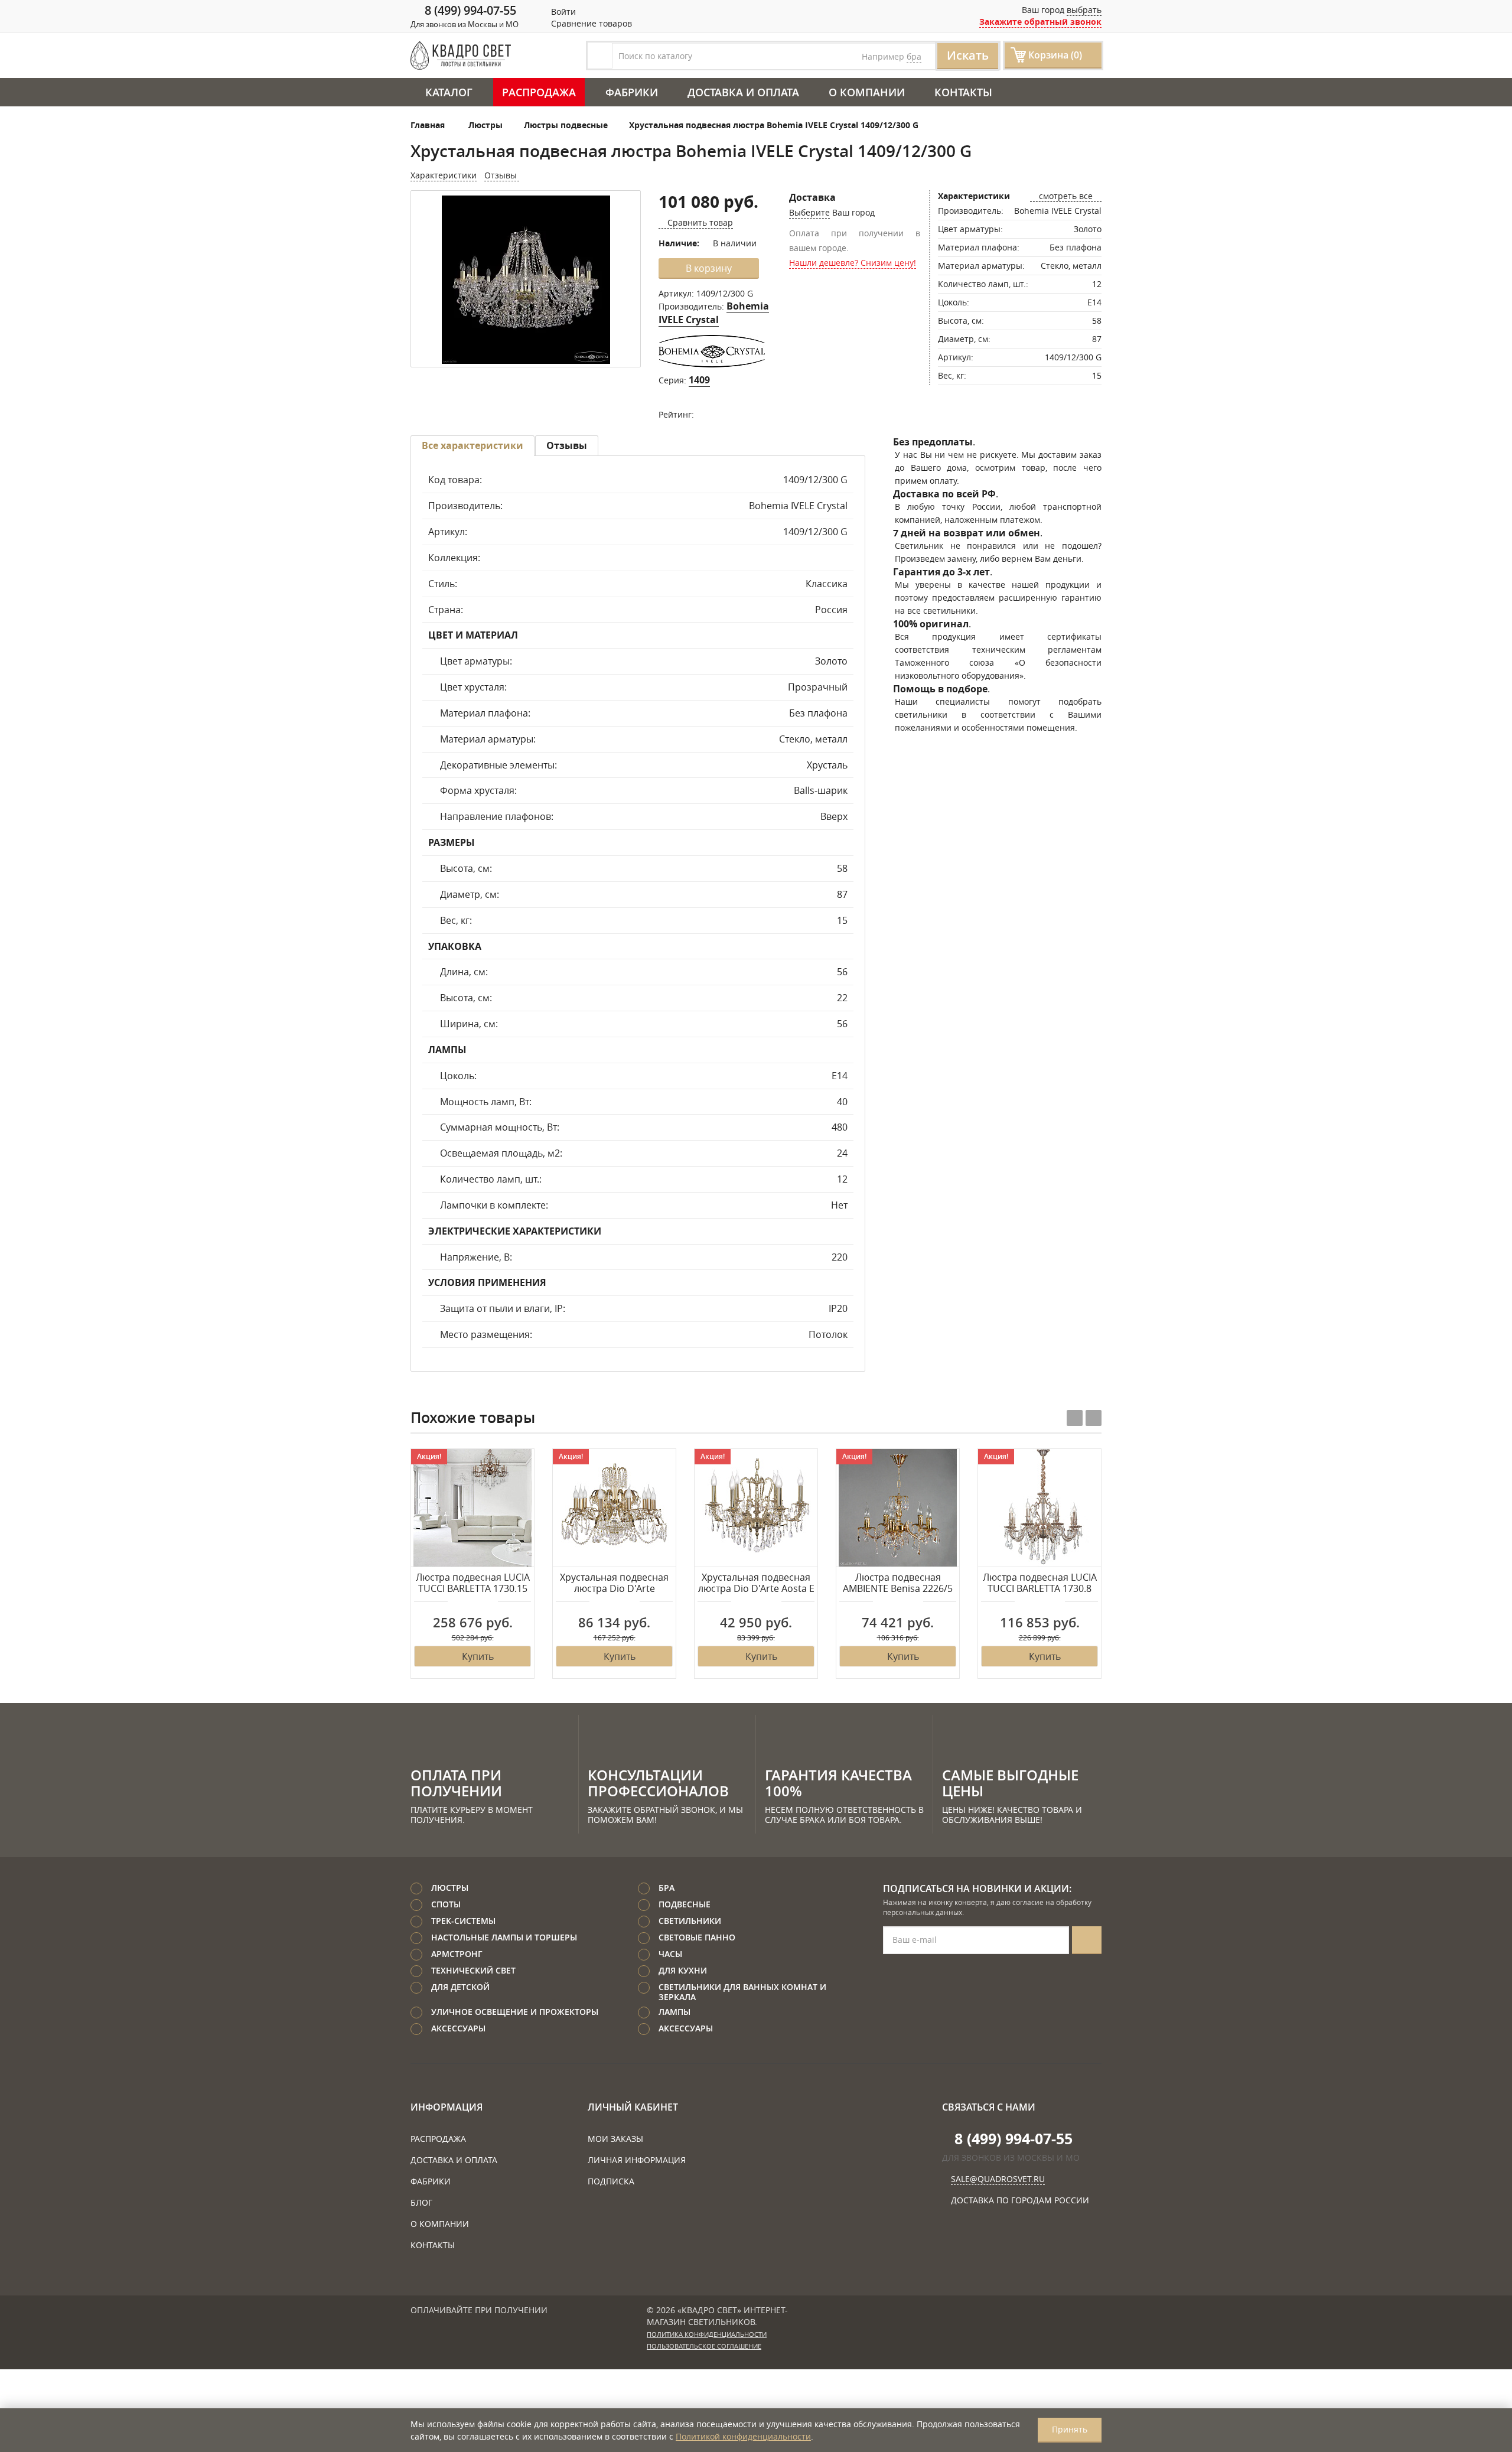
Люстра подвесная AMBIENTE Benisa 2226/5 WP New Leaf (898, 1584)
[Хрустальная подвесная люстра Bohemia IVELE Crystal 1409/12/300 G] (526, 280)
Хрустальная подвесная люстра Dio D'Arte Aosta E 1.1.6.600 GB (756, 1584)
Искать (968, 55)
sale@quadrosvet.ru (998, 2179)
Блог (421, 2202)
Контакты (963, 92)
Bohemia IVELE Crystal (714, 313)
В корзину (709, 268)
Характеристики (444, 175)
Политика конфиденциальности (707, 2334)
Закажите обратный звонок (1040, 22)
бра (914, 56)
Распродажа (539, 92)
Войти (562, 12)
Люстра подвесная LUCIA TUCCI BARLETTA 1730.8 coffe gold (1040, 1584)
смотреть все (1066, 196)
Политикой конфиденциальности (743, 2436)
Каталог (449, 92)
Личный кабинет (633, 2107)
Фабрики (632, 92)
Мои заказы (615, 2139)
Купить (478, 1656)
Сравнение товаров (590, 23)
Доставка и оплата (743, 92)
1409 (699, 380)
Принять (1070, 2429)
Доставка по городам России (1020, 2200)
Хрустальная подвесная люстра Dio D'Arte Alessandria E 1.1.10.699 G (614, 1584)
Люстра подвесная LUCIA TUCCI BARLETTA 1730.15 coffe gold (473, 1584)
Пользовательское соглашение (704, 2346)
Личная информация (637, 2160)
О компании (867, 92)
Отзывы (502, 175)
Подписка (611, 2181)
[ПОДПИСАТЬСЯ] (1087, 1940)
